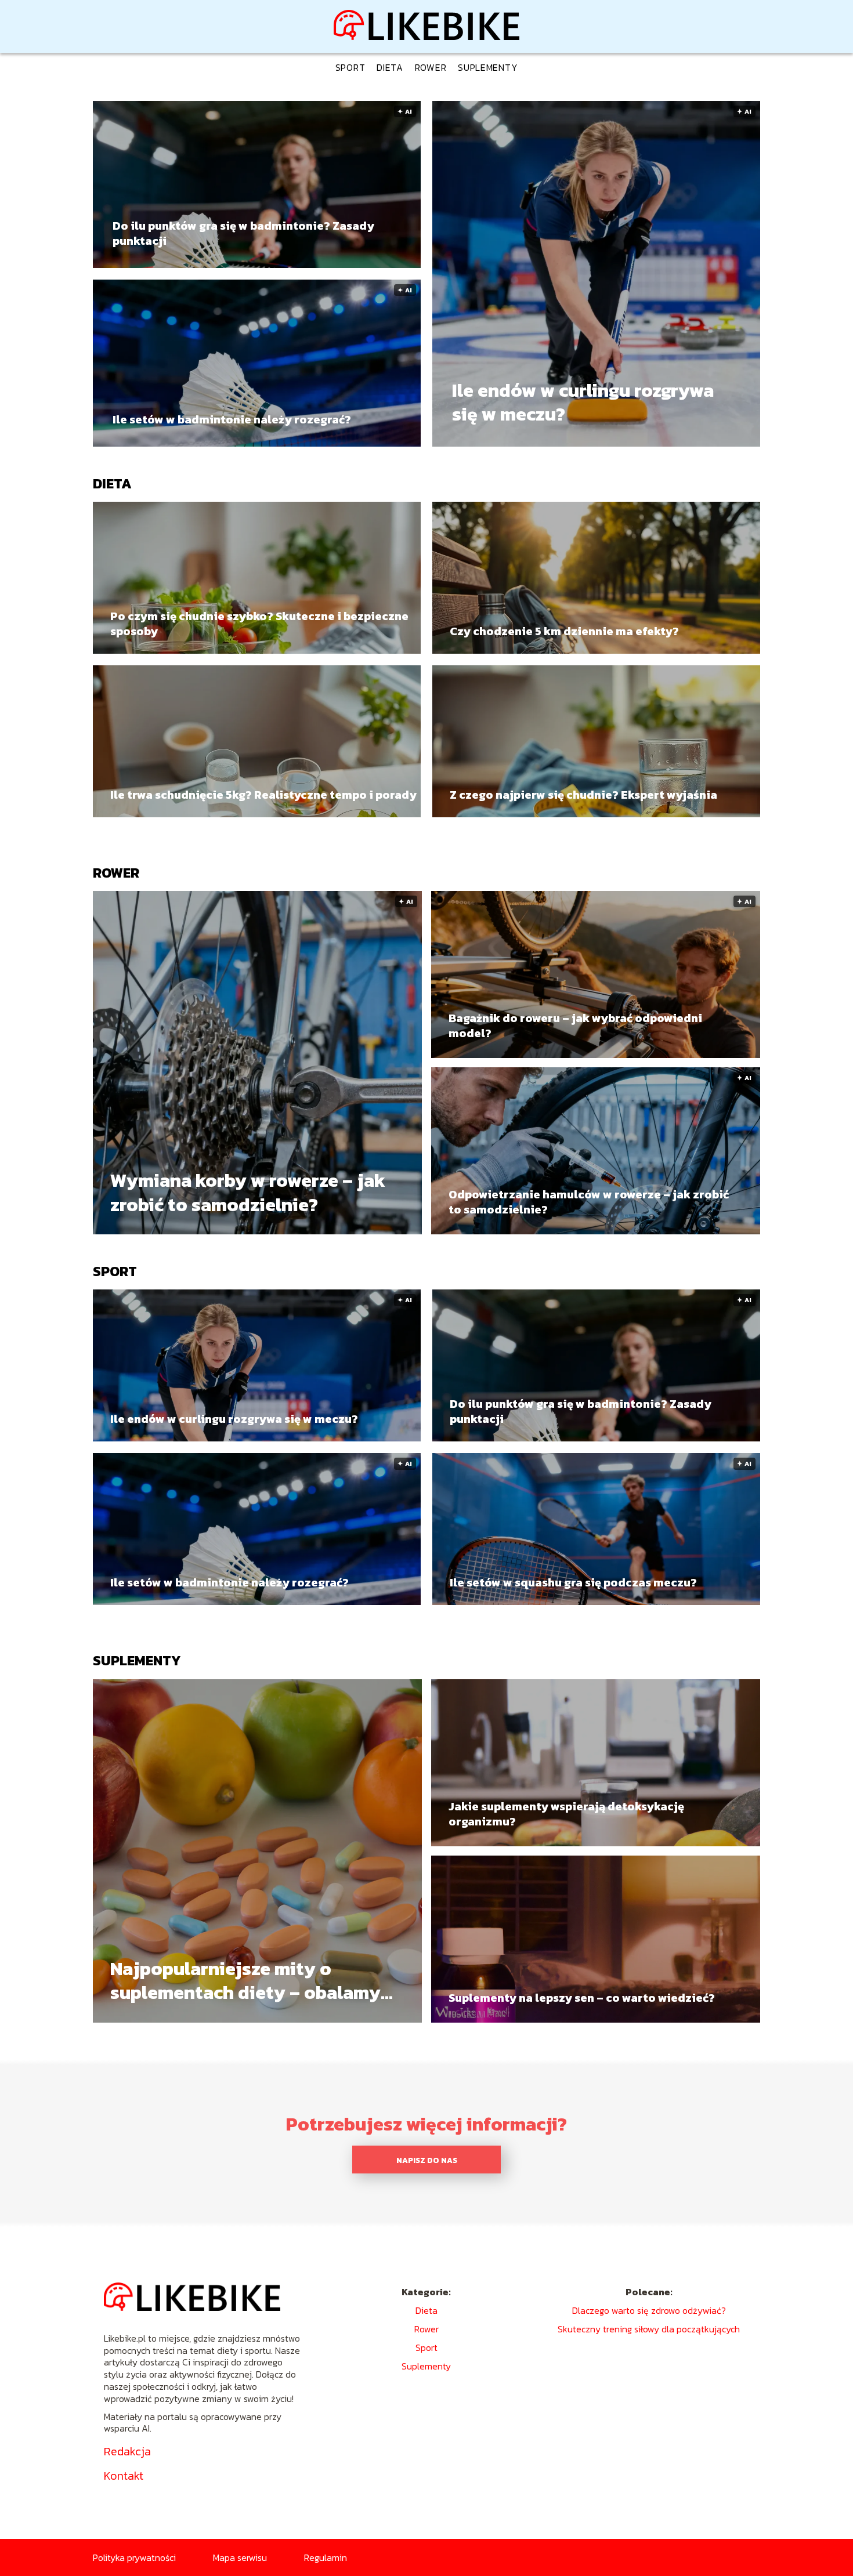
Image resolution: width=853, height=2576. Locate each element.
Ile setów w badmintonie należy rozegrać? (232, 419)
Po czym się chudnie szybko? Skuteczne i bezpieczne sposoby (259, 624)
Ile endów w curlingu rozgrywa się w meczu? (583, 403)
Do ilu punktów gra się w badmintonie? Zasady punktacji (243, 233)
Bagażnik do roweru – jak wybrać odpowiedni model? (575, 1026)
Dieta (390, 67)
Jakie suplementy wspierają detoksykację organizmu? (566, 1814)
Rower (431, 67)
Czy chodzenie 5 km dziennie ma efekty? (564, 631)
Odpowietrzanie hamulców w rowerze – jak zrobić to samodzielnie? (589, 1202)
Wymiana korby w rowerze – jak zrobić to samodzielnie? (248, 1193)
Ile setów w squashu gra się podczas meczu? (573, 1582)
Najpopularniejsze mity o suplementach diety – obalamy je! (245, 1981)
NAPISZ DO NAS (427, 2160)
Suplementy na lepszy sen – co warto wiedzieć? (582, 1998)
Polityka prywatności (134, 2557)
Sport (350, 67)
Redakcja (127, 2451)
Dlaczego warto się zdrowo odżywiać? (649, 2310)
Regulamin (326, 2557)
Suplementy (488, 67)
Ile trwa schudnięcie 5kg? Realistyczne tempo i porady (263, 795)
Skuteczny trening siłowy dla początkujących (649, 2329)
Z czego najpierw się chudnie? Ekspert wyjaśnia (583, 795)
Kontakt (124, 2476)
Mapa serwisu (240, 2557)
